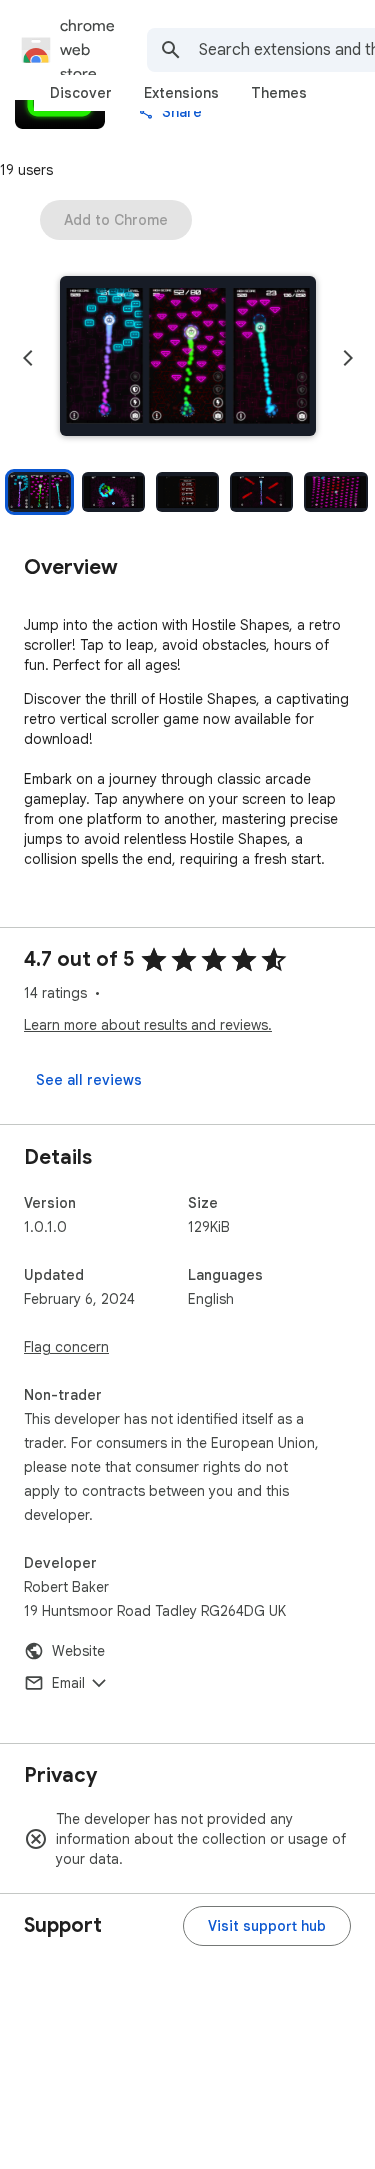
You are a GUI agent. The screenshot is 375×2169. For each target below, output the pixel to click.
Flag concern (66, 1347)
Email (68, 1683)
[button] (188, 358)
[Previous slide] (28, 358)
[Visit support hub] (267, 1926)
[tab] (81, 93)
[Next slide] (348, 358)
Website (78, 1651)
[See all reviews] (89, 1080)
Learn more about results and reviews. (148, 1025)
